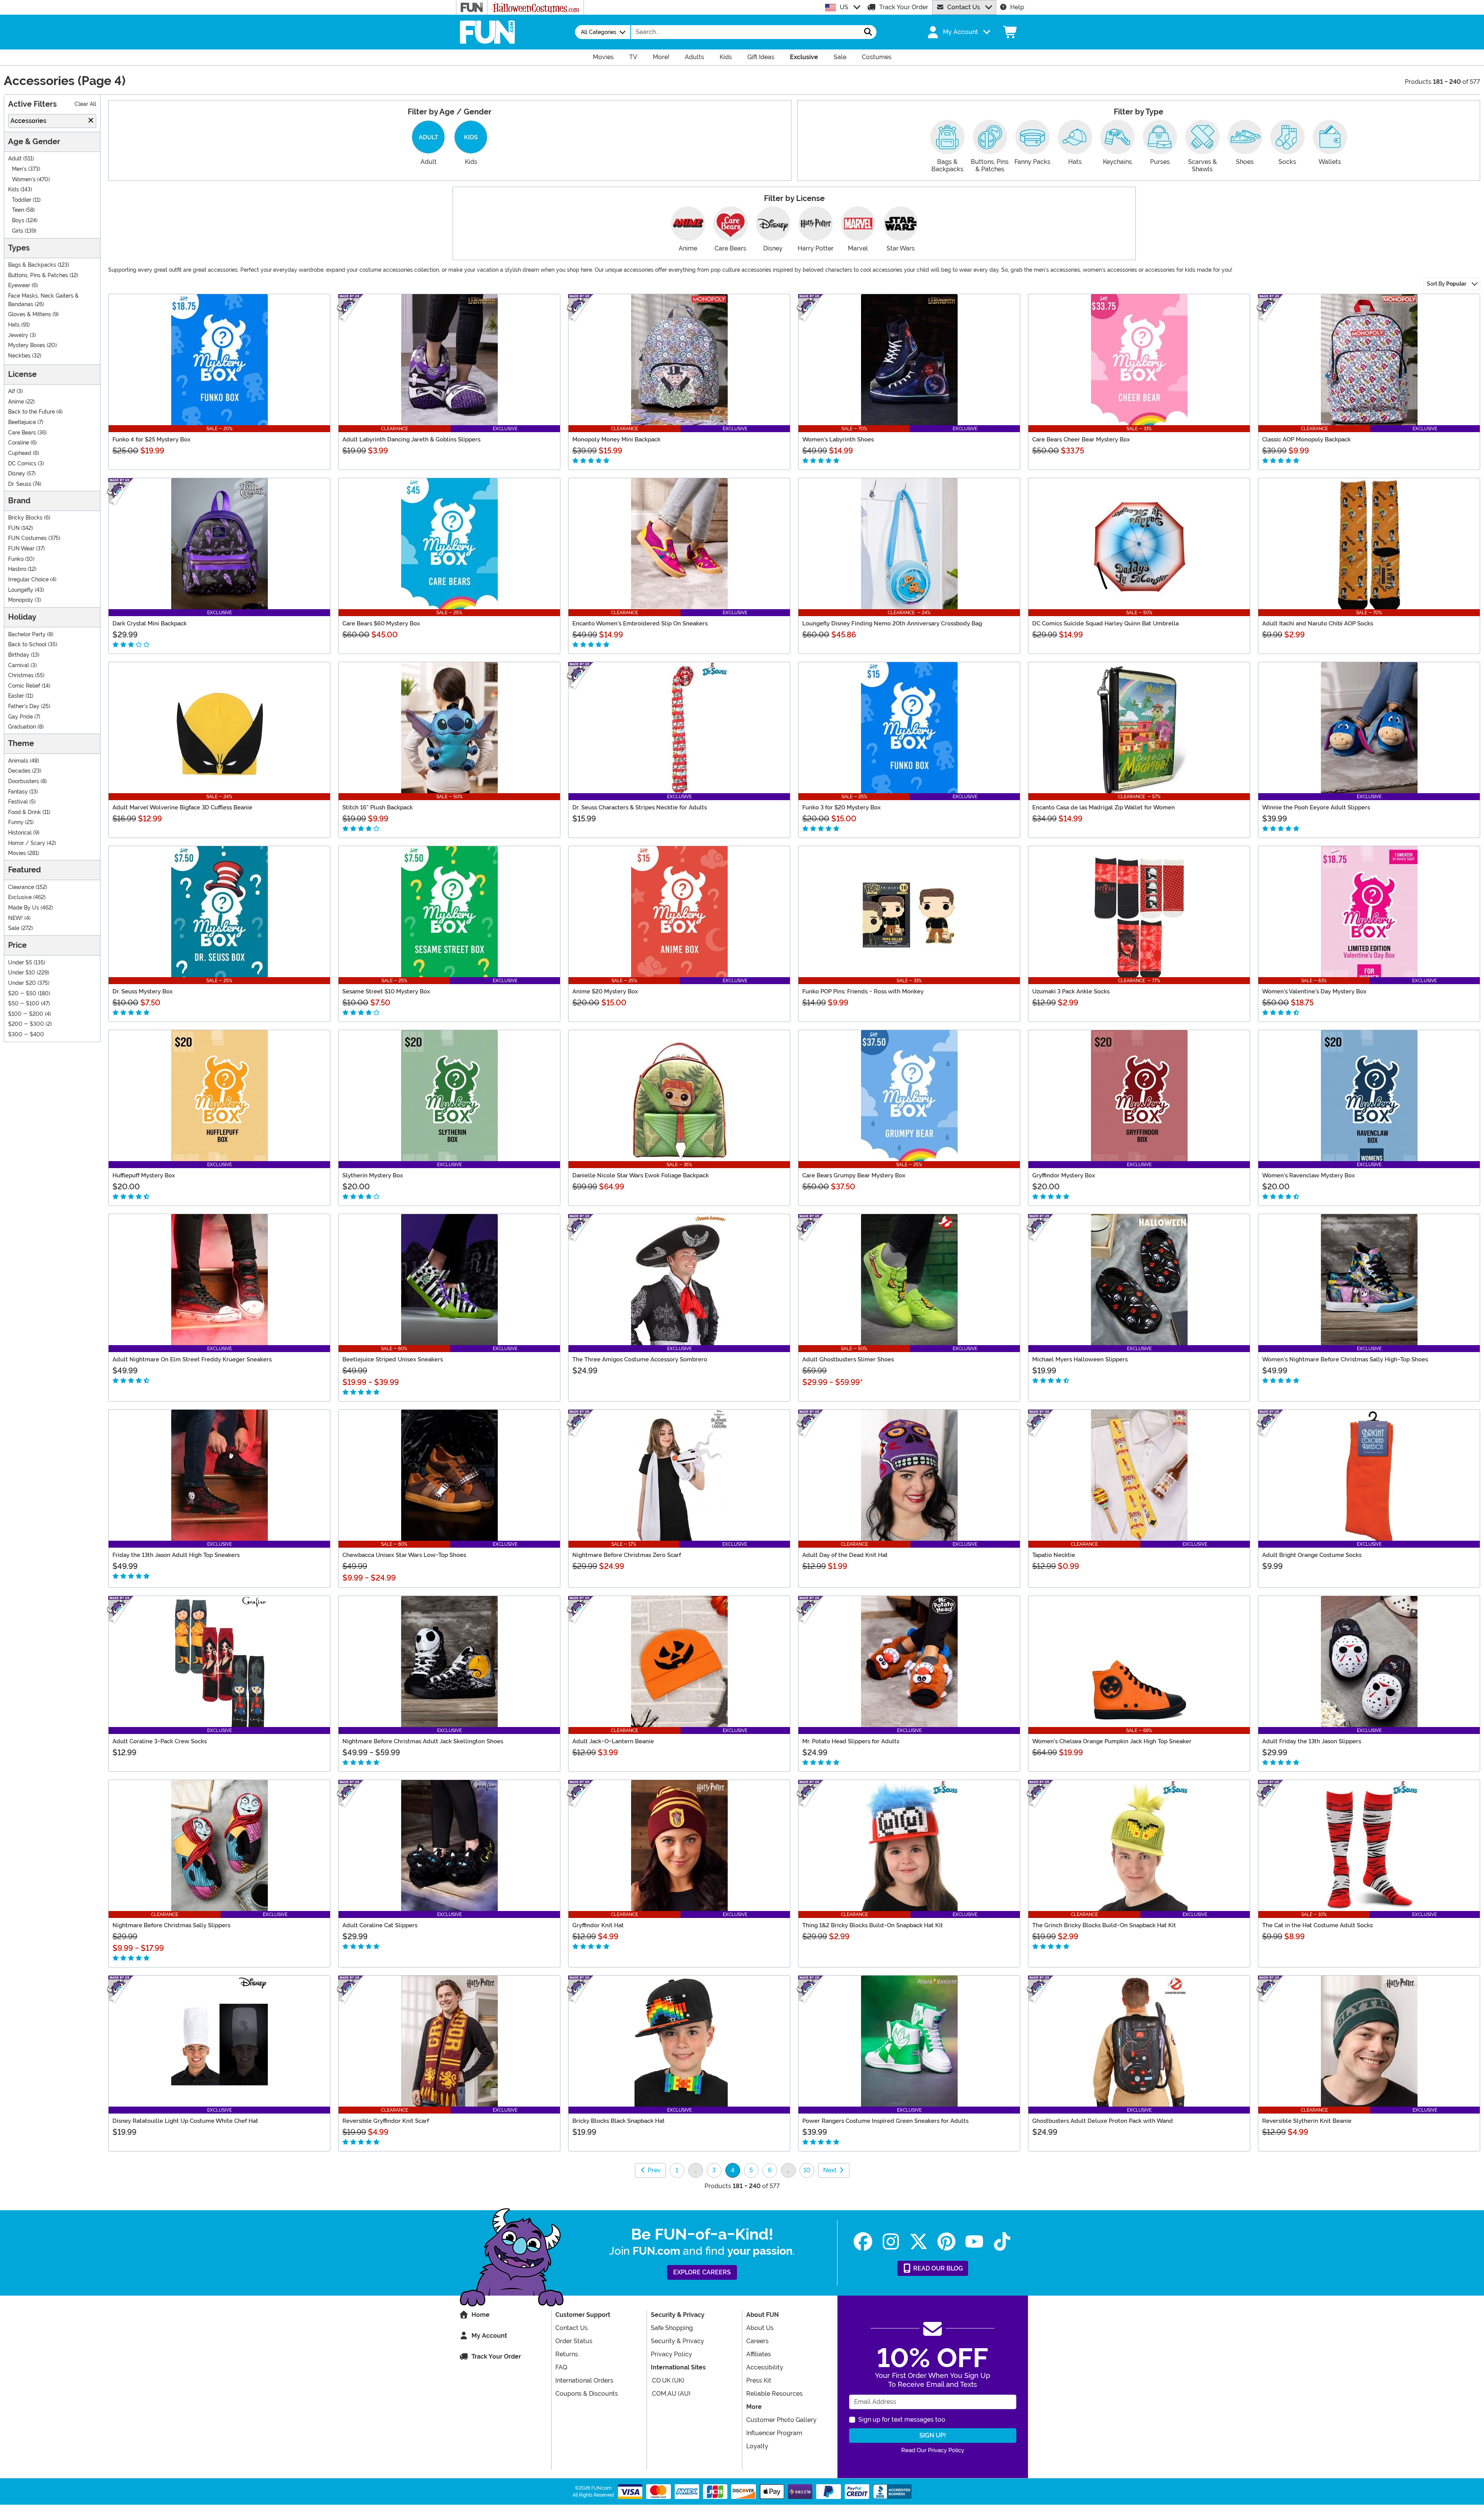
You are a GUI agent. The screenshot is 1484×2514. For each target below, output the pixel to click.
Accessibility (765, 2367)
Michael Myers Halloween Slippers (1080, 1359)
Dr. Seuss (20, 484)
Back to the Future (31, 412)
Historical (20, 833)
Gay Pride (20, 717)
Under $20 (22, 983)
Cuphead (20, 453)
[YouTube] (974, 2242)
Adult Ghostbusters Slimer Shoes (848, 1359)
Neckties (19, 356)
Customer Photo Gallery (781, 2420)
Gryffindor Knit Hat (598, 1925)
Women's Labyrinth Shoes (838, 439)
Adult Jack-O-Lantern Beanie (613, 1741)
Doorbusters (24, 781)
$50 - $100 (24, 1004)
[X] (919, 2242)
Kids (14, 190)
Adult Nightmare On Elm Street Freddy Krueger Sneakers (192, 1359)
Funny (16, 822)
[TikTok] (1002, 2242)
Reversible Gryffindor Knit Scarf (386, 2121)
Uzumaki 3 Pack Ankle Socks (1071, 991)
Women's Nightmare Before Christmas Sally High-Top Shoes (1345, 1359)
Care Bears (22, 433)
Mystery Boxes (27, 345)
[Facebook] (863, 2242)
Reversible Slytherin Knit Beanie (1307, 2121)
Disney (17, 474)
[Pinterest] (946, 2242)
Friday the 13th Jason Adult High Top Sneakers (176, 1555)
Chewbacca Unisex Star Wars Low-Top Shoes (404, 1555)
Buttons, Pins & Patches (38, 275)
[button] (958, 32)
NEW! (15, 918)
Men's (19, 169)
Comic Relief (24, 686)
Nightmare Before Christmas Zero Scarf (627, 1555)
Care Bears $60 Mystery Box (381, 623)
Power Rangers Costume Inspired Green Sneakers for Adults (885, 2121)
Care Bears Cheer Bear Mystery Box (1081, 439)
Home (481, 2315)
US (844, 7)
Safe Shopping (672, 2328)
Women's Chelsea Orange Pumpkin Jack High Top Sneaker (1112, 1741)
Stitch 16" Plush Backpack (378, 807)
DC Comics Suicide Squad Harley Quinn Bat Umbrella (1105, 623)
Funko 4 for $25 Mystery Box (151, 439)
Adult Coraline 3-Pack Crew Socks (160, 1741)
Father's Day (24, 706)
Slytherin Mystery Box (373, 1175)
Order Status (574, 2341)
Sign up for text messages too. (902, 2419)
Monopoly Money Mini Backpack (616, 439)
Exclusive (20, 897)
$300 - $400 (26, 1035)
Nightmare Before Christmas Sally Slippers (171, 1925)
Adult (15, 159)
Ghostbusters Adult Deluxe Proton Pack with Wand (1103, 2121)
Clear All (85, 104)
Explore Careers (702, 2272)
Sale (14, 928)
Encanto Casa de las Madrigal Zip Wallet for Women (1104, 807)
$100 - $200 (26, 1014)
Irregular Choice (28, 580)
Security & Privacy (677, 2341)
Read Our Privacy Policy (933, 2450)
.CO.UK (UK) (668, 2380)
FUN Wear (21, 549)
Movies (17, 853)
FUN (14, 528)
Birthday (19, 655)
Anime (16, 402)
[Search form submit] (868, 32)
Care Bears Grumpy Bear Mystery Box (854, 1175)
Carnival (19, 665)
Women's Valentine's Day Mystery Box (1314, 991)
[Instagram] (891, 2242)
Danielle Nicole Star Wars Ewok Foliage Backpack (641, 1175)
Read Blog (937, 2268)
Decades (19, 771)
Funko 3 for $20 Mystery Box (842, 807)
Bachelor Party (27, 634)
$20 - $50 (22, 994)
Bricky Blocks (25, 518)
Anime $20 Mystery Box (605, 991)
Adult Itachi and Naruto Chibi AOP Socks (1318, 623)
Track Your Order (904, 7)
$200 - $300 (26, 1024)
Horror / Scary (27, 843)
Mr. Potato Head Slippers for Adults (851, 1741)
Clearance (21, 887)
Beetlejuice (22, 422)
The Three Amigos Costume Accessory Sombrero (640, 1359)
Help (1017, 7)
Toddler (22, 200)
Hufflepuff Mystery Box (144, 1175)
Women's (24, 180)
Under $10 (22, 973)
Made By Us (24, 908)
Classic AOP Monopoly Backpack (1306, 439)
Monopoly (21, 600)
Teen (18, 210)
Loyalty (757, 2446)
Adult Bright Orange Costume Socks (1312, 1555)
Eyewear (19, 285)
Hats (14, 325)
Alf (12, 391)
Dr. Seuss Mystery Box (143, 991)
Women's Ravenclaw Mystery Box (1309, 1175)
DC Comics (22, 464)
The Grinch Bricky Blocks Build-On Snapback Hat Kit (1104, 1925)
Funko (16, 559)
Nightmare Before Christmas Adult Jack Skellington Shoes (423, 1741)
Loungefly (21, 590)
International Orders (584, 2380)
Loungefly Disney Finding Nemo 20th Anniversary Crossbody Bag (892, 623)
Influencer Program (774, 2433)
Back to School (27, 645)
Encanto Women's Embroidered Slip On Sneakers (640, 623)
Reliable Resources (774, 2394)
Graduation (22, 727)
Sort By (1447, 284)
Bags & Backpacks (32, 265)
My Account (489, 2336)
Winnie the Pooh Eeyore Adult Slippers (1316, 807)
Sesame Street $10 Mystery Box (386, 991)
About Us (760, 2328)
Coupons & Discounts (587, 2394)
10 (807, 2170)
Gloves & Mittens (30, 314)
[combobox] (745, 32)
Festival (18, 802)
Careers (757, 2341)
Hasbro (17, 569)
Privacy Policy (671, 2354)
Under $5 (20, 963)
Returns (567, 2354)
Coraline (19, 443)
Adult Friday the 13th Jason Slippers (1312, 1741)
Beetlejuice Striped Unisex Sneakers (393, 1359)
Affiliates (759, 2354)
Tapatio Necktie (1054, 1555)
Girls (18, 231)
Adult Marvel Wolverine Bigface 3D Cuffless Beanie (182, 807)
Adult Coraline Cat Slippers (380, 1925)
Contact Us (964, 7)
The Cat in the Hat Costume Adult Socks (1317, 1925)
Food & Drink (25, 812)
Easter (16, 696)
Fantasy (18, 792)
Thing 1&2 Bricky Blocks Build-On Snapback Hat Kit (873, 1925)
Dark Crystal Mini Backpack (150, 623)
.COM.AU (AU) (671, 2394)
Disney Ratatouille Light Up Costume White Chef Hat (185, 2121)
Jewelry (18, 335)
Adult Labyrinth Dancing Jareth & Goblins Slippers (411, 439)
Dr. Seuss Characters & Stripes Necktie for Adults (640, 807)
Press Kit (759, 2380)
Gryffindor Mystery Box (1064, 1175)
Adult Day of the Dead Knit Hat (845, 1555)
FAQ (561, 2367)
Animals (18, 761)
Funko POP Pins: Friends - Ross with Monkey (863, 991)
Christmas (21, 675)
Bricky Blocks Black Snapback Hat (619, 2121)
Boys (18, 221)
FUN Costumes (27, 538)
